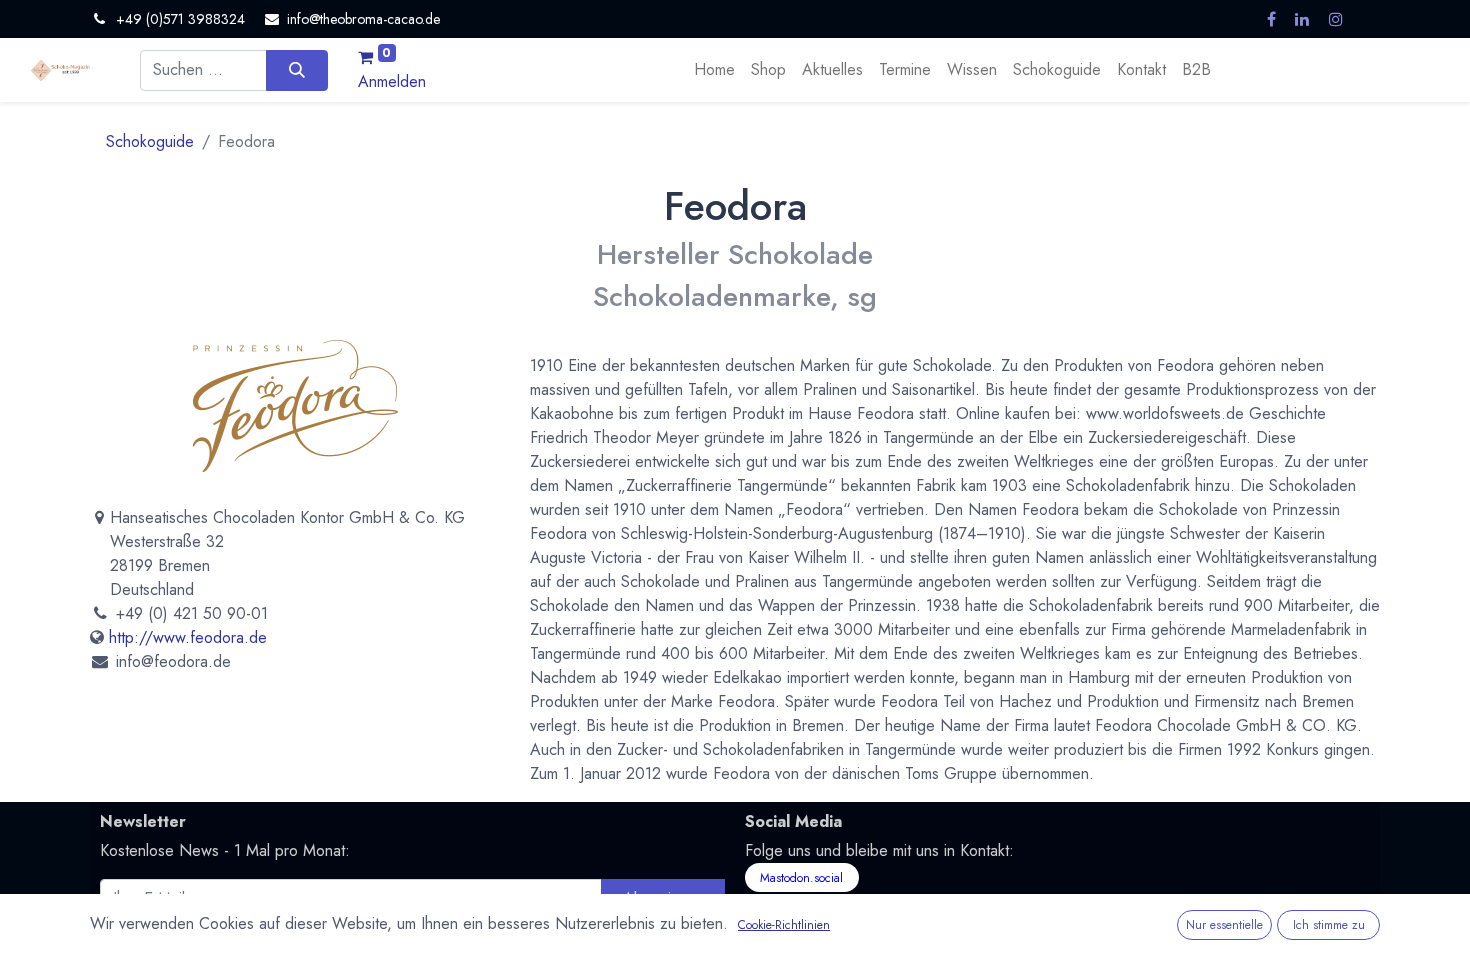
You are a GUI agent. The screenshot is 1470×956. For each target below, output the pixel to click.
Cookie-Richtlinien (784, 925)
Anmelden (392, 81)
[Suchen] (296, 70)
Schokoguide (150, 141)
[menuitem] (714, 70)
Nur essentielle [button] (1224, 925)
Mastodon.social (801, 878)
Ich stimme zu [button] (1329, 925)
